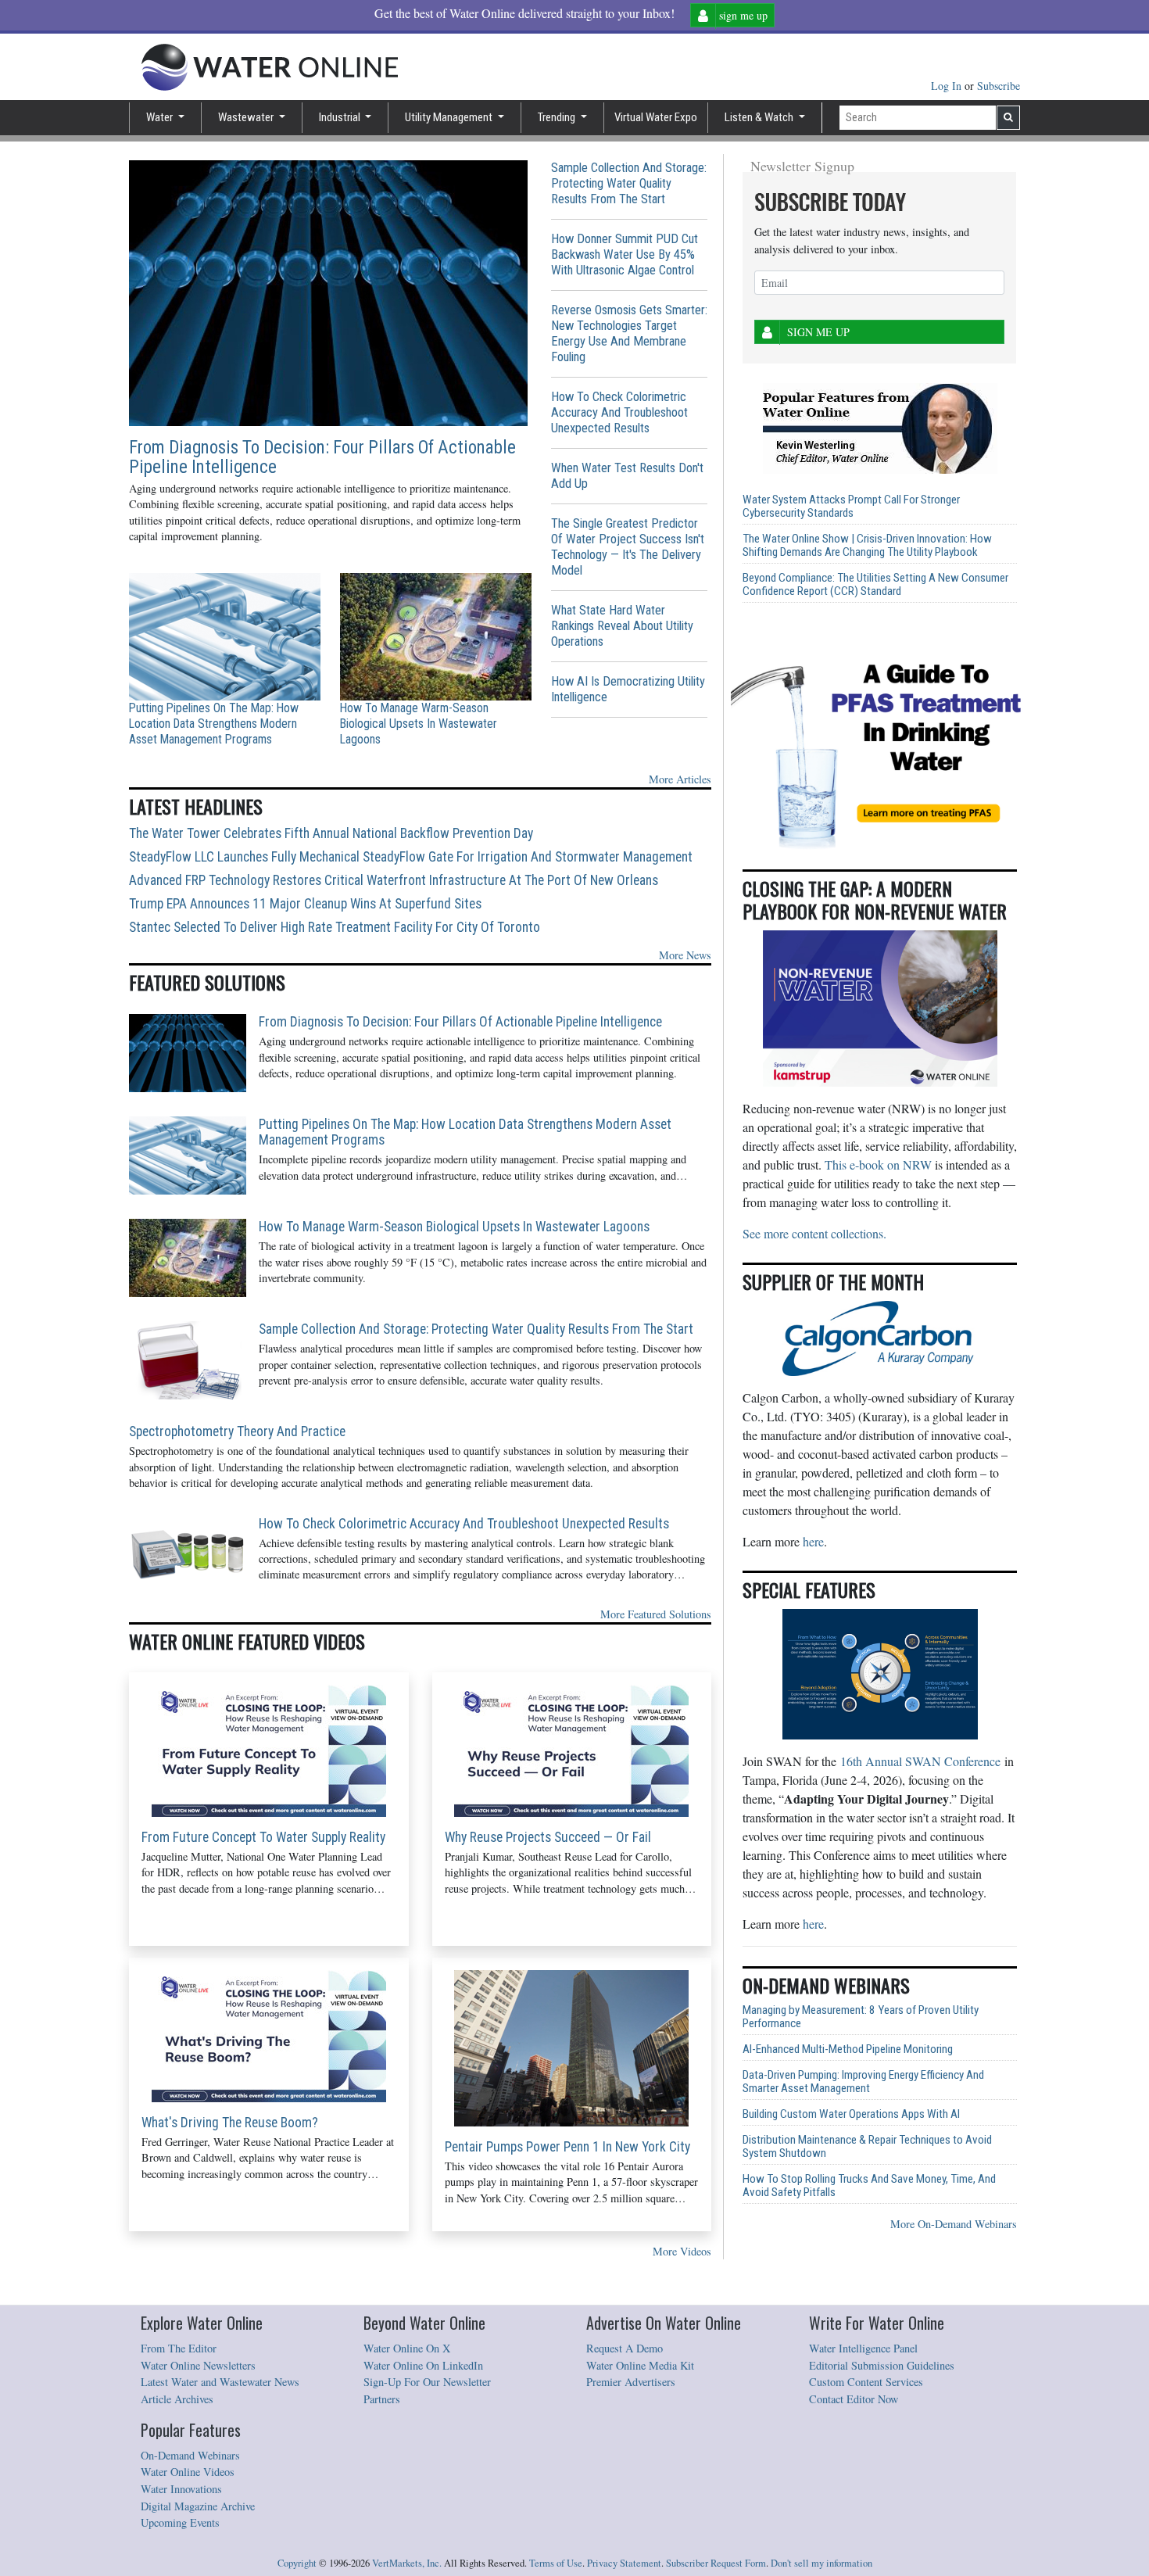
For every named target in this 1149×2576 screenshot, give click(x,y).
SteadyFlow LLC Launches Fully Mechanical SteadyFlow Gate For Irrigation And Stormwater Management (411, 857)
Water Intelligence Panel (863, 2348)
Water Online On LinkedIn (423, 2365)
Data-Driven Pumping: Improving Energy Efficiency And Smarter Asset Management (863, 2082)
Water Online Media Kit (640, 2365)
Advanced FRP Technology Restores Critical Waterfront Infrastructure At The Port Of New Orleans (394, 880)
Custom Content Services (866, 2382)
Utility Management (450, 117)
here (813, 1541)
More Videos (682, 2251)
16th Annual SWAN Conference (920, 1761)
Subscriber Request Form (716, 2563)
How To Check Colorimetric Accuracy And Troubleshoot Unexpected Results (619, 412)
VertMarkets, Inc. (407, 2563)
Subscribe (999, 86)
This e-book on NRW (878, 1164)
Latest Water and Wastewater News (220, 2382)
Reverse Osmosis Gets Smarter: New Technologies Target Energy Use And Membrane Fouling (629, 333)
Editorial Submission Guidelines (882, 2365)
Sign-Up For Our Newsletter (427, 2382)
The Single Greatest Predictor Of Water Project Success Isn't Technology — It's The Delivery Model (628, 547)
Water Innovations (181, 2489)
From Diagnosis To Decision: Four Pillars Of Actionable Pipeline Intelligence (322, 457)
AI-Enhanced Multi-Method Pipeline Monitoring (848, 2049)
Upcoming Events (180, 2522)
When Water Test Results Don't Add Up (627, 476)
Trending (558, 117)
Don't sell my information (821, 2563)
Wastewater (247, 117)
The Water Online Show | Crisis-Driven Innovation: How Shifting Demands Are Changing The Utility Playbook (867, 546)
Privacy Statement (624, 2563)
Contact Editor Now (854, 2399)
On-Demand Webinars (190, 2455)
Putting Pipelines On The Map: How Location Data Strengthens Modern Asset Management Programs (214, 724)
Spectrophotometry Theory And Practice (237, 1431)
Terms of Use (556, 2563)
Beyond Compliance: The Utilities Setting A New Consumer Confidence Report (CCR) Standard (875, 585)
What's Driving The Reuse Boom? (230, 2123)
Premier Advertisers (631, 2382)
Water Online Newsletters (198, 2365)
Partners (382, 2399)
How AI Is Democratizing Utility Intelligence (628, 689)
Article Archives (177, 2399)
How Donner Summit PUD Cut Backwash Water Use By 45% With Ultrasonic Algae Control (625, 254)
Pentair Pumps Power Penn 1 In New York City (567, 2147)
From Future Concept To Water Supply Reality (263, 1837)
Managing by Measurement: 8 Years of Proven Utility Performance (861, 2017)
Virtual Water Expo (656, 117)
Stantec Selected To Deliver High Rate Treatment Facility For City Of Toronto (335, 927)
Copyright (297, 2563)
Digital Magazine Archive (198, 2506)
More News (685, 955)
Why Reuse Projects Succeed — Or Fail (548, 1837)
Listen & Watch (760, 117)
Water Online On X (407, 2348)
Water (161, 117)
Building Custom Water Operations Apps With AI (851, 2114)
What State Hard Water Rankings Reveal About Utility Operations (622, 626)
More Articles (680, 779)
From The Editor (179, 2348)
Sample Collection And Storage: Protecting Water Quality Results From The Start (629, 183)
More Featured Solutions (656, 1614)
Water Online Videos (188, 2472)
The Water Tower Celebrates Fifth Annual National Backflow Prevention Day (331, 833)
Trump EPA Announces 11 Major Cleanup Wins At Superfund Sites (305, 904)
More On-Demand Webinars (954, 2224)
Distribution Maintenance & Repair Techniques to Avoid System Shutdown (867, 2147)
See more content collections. (814, 1233)
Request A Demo (625, 2348)
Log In (948, 86)
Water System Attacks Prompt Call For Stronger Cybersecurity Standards (851, 507)
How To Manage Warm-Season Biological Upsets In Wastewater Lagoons (419, 724)
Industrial (341, 117)
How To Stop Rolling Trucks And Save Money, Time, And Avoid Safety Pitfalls (869, 2186)
